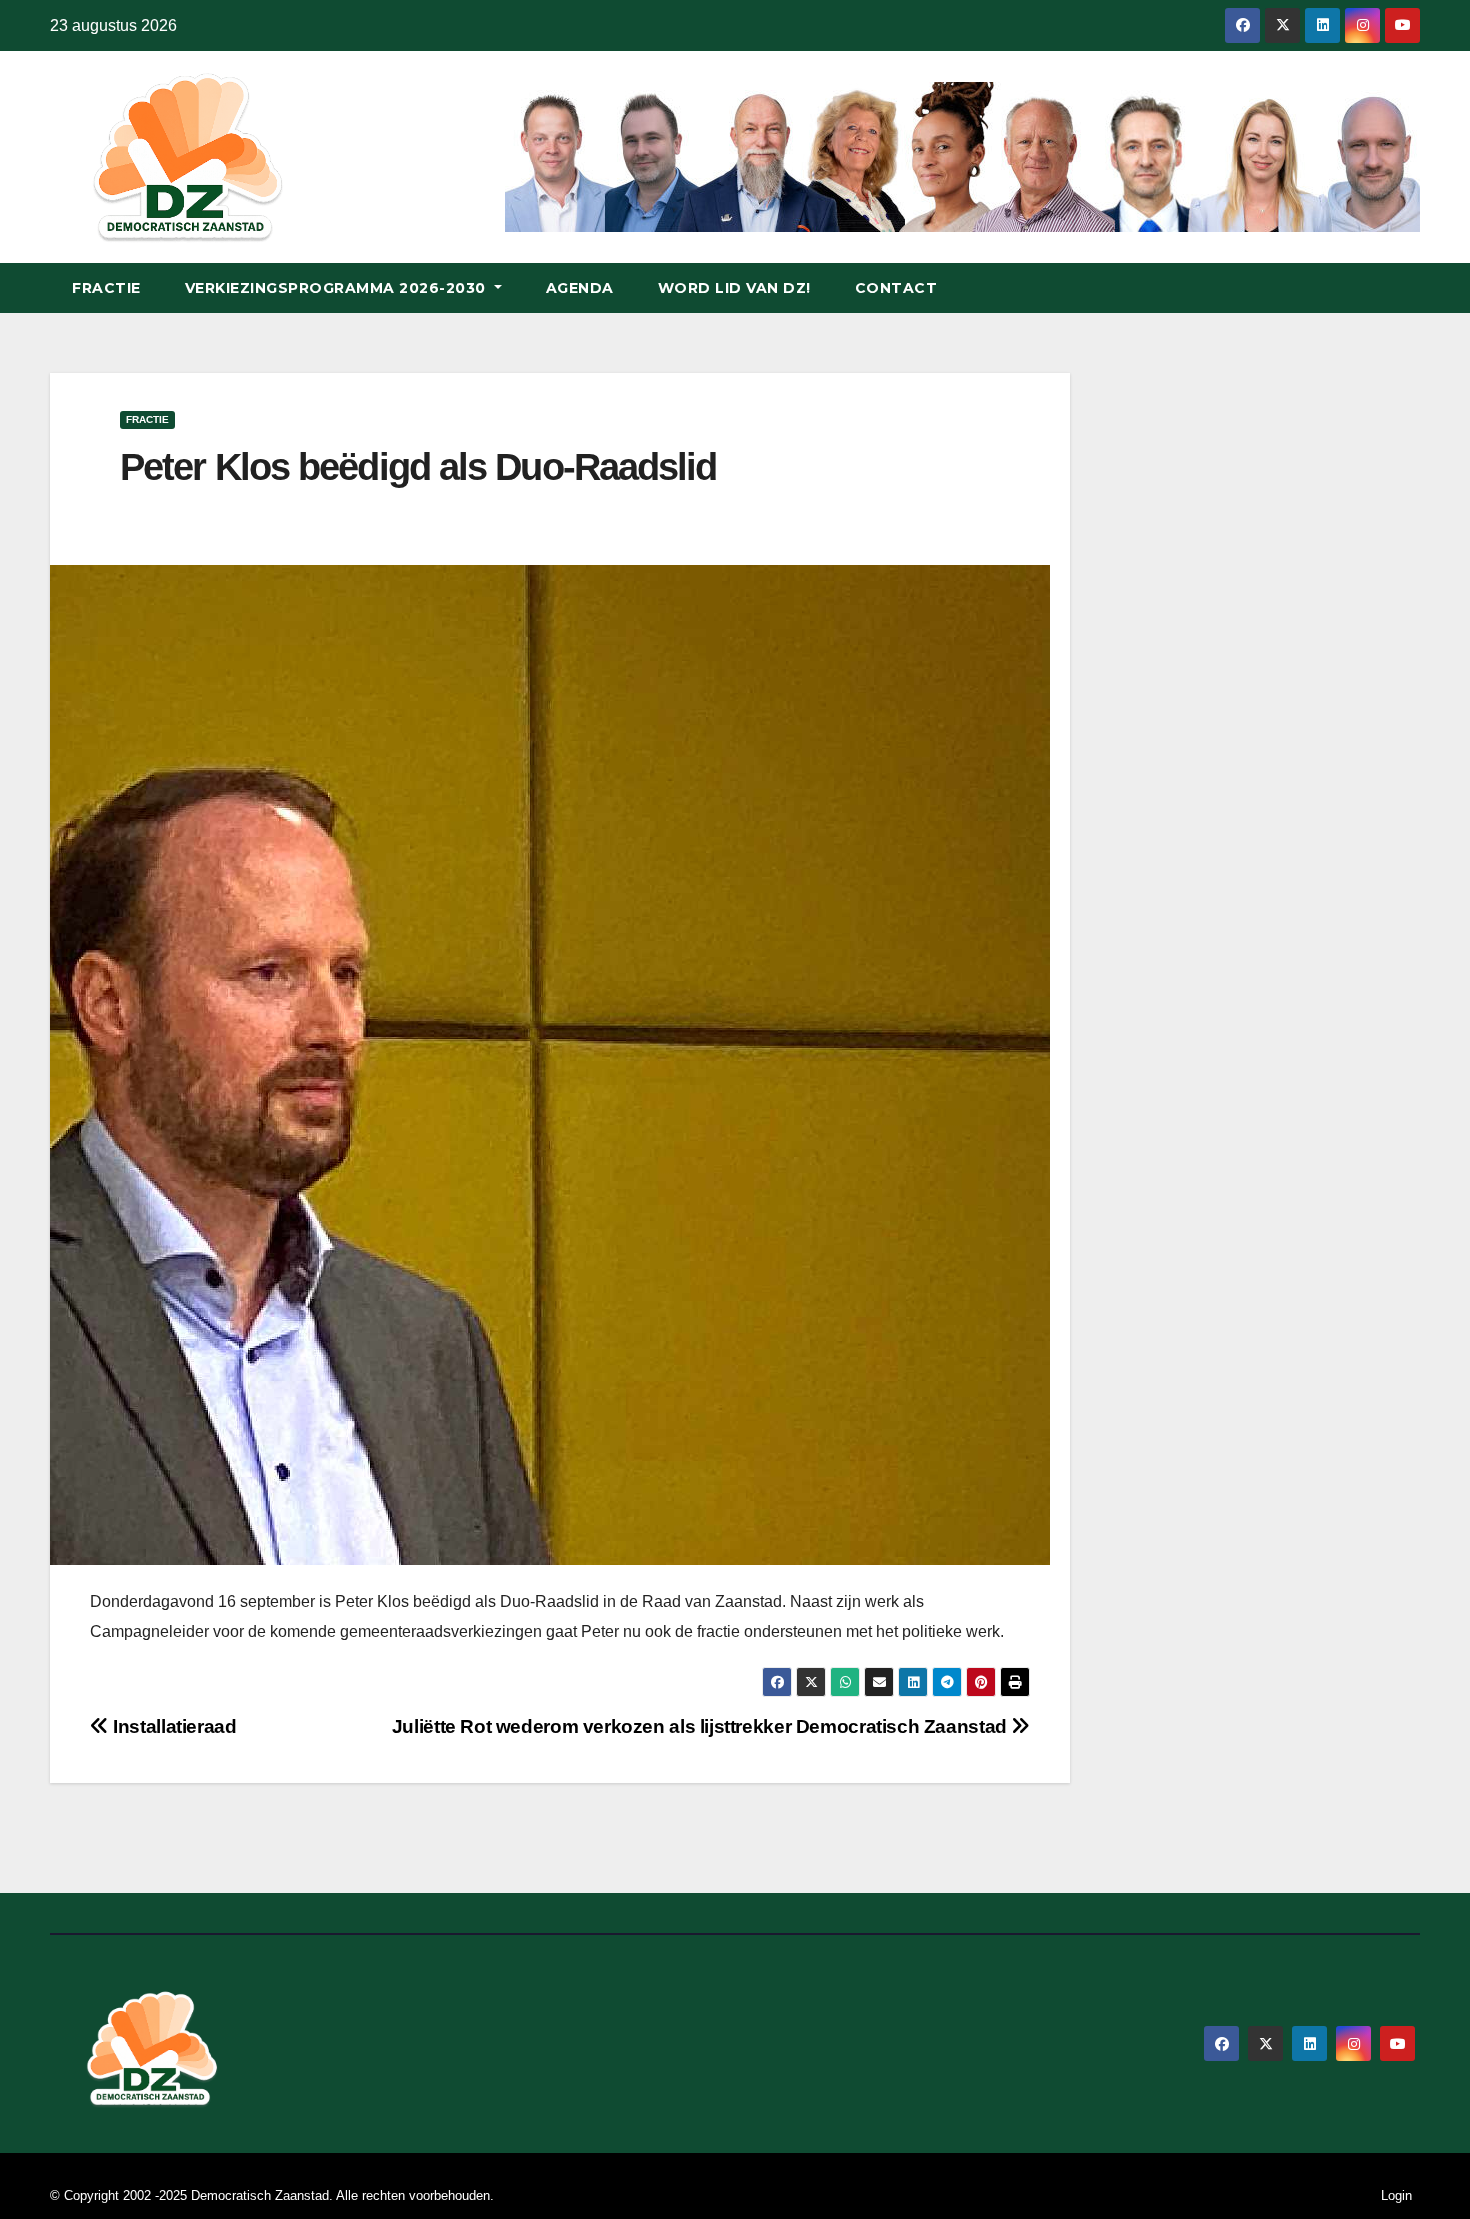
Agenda (580, 288)
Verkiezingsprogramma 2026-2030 (338, 288)
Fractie (106, 288)
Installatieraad (172, 1726)
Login (1396, 2195)
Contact (896, 288)
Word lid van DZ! (734, 288)
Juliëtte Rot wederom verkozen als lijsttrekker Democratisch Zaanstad (702, 1726)
